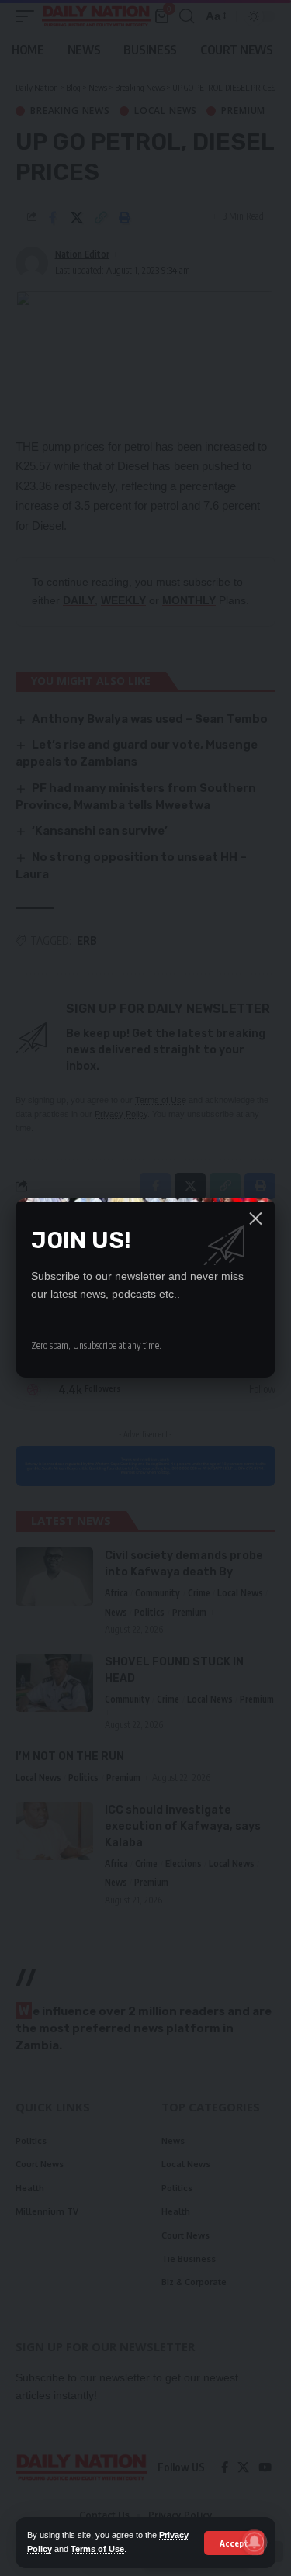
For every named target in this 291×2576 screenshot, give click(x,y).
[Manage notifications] (255, 2542)
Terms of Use (97, 2549)
